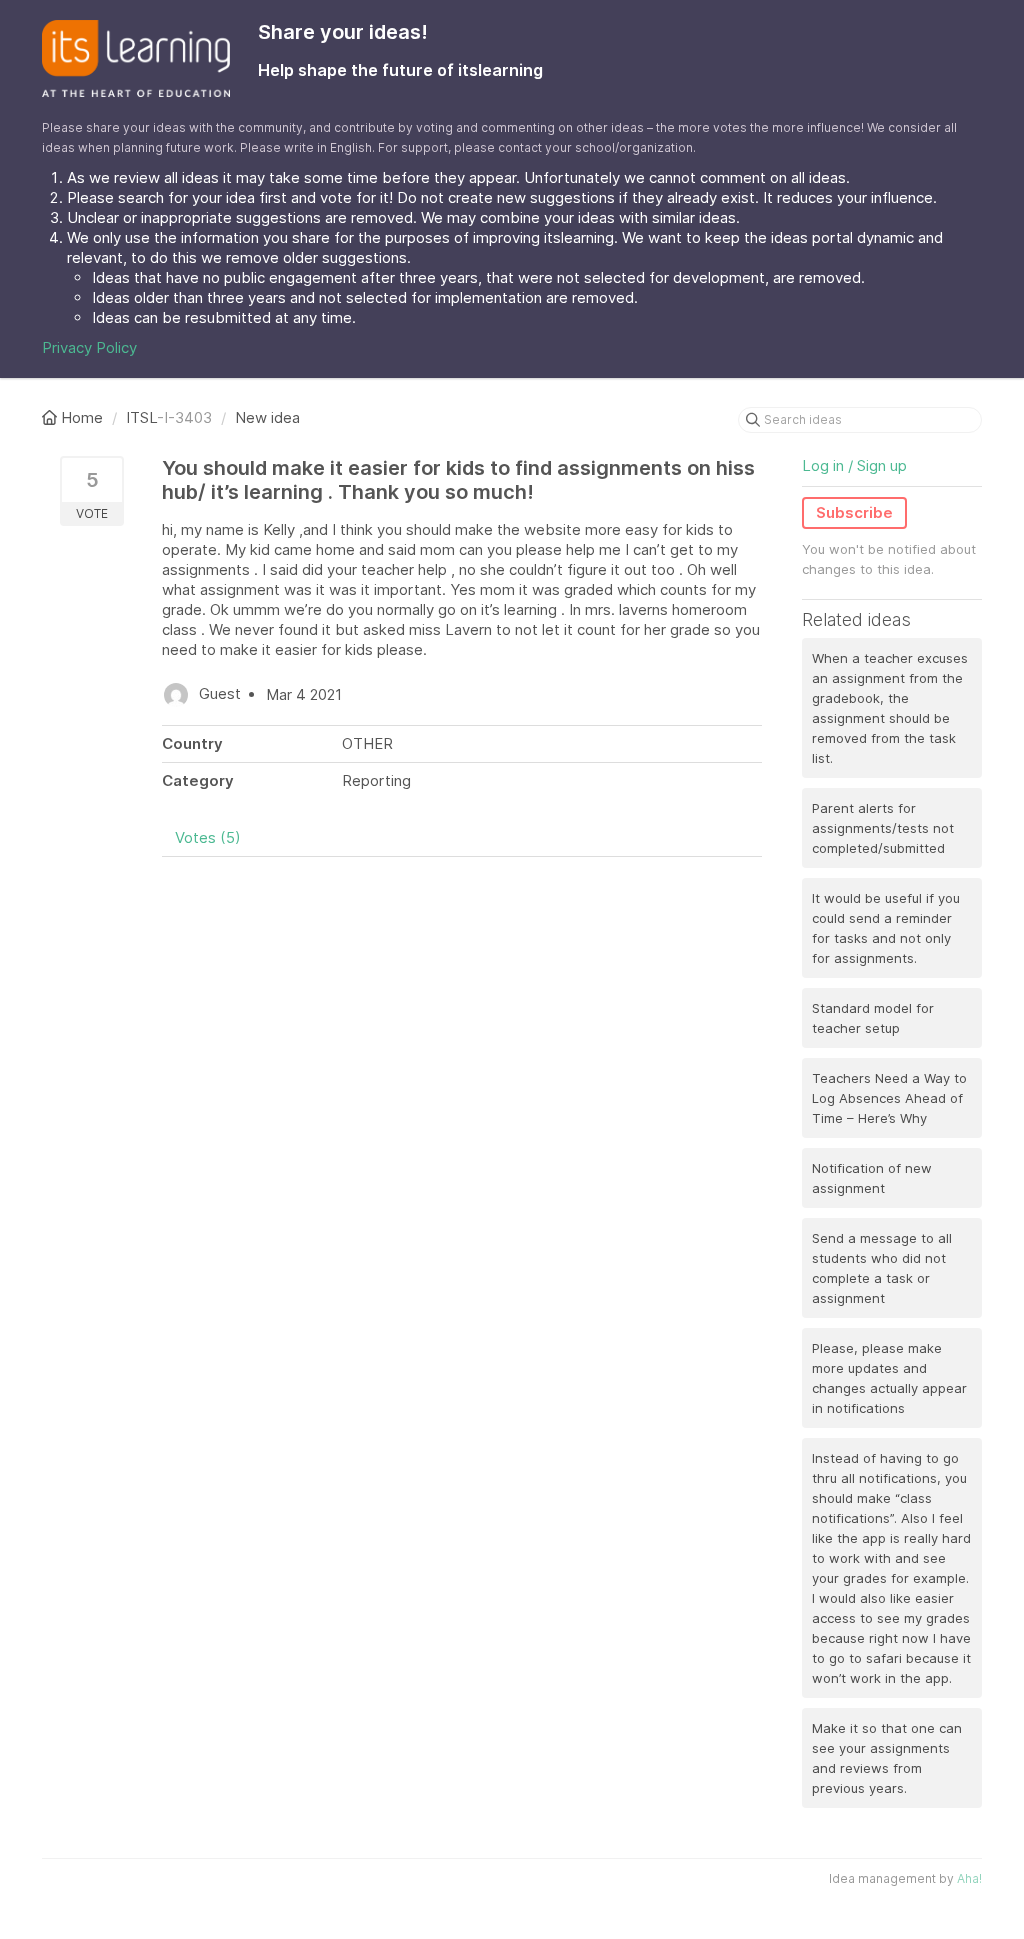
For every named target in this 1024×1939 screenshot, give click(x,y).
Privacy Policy (89, 347)
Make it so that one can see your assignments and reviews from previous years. (887, 1758)
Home (82, 417)
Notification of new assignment (872, 1178)
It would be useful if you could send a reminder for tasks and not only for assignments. (886, 928)
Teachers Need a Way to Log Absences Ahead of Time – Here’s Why (889, 1098)
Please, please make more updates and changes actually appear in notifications (889, 1378)
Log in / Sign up (854, 465)
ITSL (141, 417)
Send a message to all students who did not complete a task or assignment (882, 1268)
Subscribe (854, 512)
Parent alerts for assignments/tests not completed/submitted (883, 828)
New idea (267, 417)
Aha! (969, 1878)
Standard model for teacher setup (873, 1018)
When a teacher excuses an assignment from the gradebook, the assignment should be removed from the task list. (890, 708)
